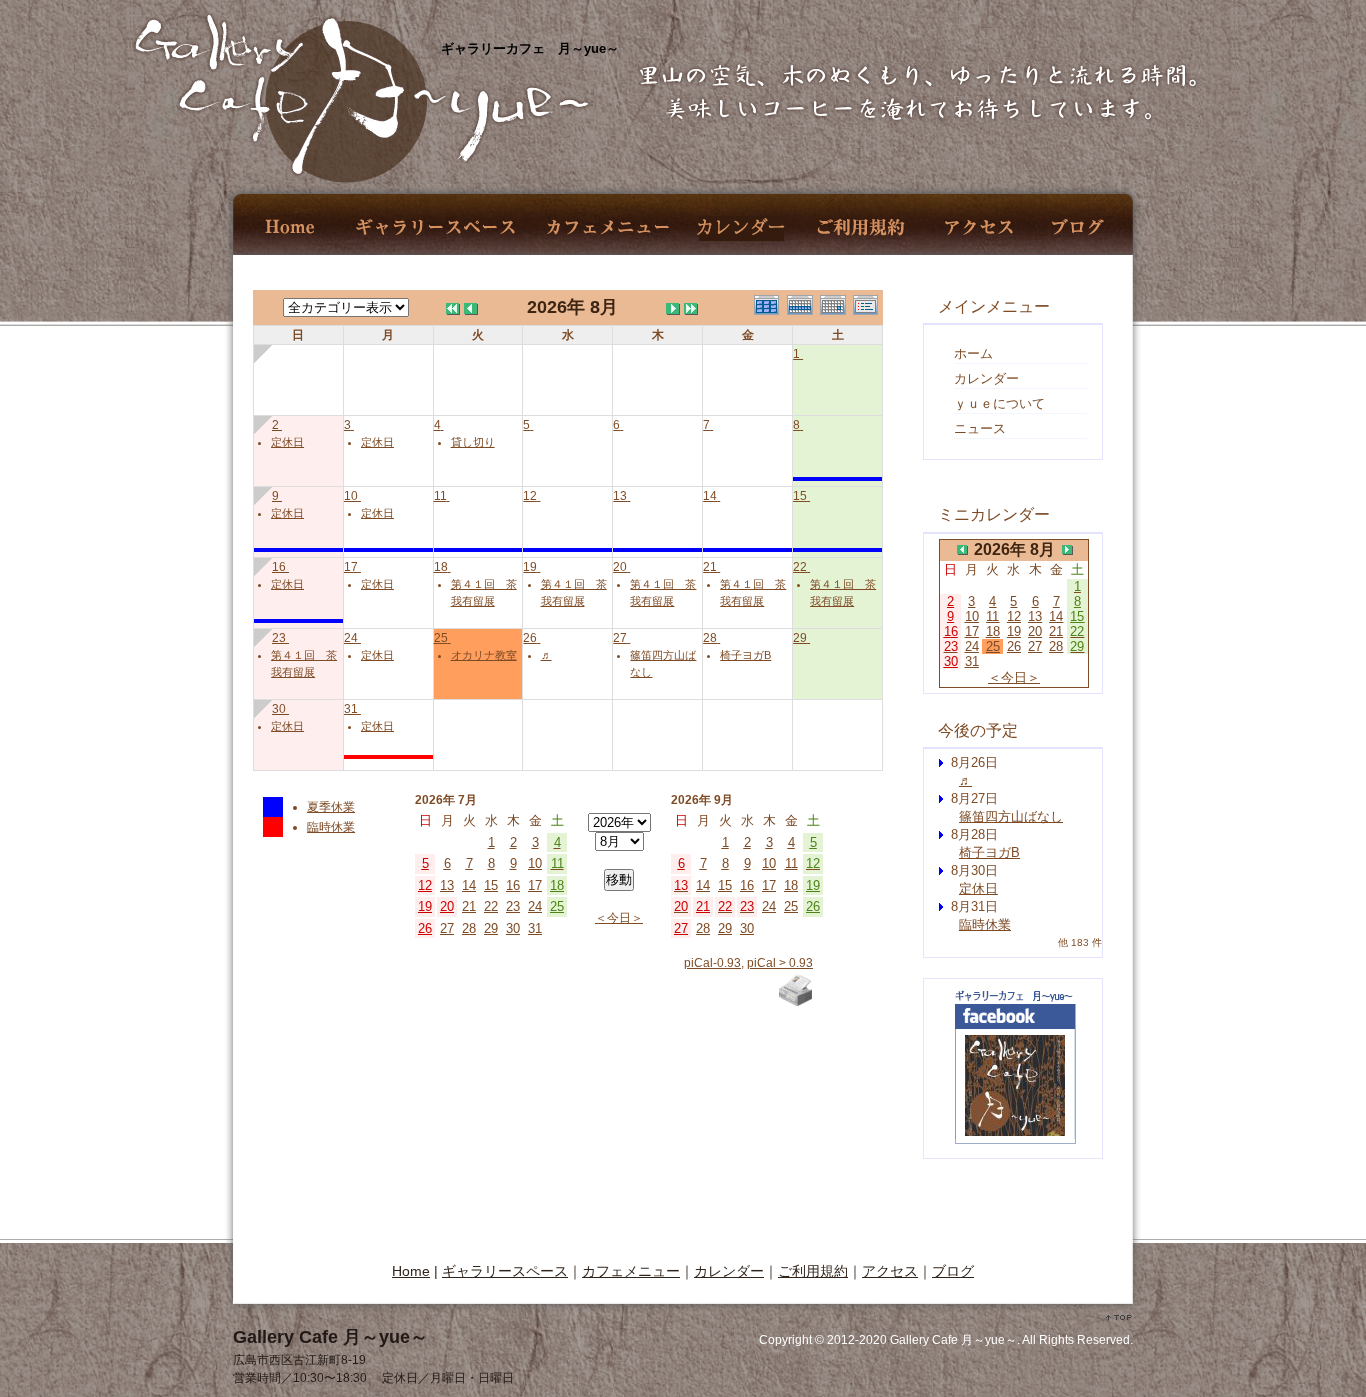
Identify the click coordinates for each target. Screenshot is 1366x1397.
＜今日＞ (619, 918)
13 (620, 496)
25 (441, 638)
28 (710, 638)
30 (279, 709)
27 (620, 638)
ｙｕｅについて (999, 403)
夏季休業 (331, 807)
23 (279, 638)
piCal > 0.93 (780, 963)
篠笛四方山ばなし (1011, 816)
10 (351, 496)
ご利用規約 (860, 227)
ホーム (973, 353)
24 (351, 638)
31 (351, 709)
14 (710, 496)
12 (530, 496)
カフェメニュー (607, 227)
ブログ (1078, 227)
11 (440, 496)
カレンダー (741, 227)
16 (279, 567)
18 (441, 567)
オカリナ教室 (484, 655)
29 (800, 638)
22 (800, 567)
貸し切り (473, 442)
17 (351, 567)
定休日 (287, 442)
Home (291, 227)
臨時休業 (331, 827)
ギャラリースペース (434, 227)
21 (710, 567)
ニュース (980, 428)
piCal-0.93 (712, 963)
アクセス (979, 227)
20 (620, 567)
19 (530, 567)
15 (800, 496)
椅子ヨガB (745, 655)
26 (530, 638)
